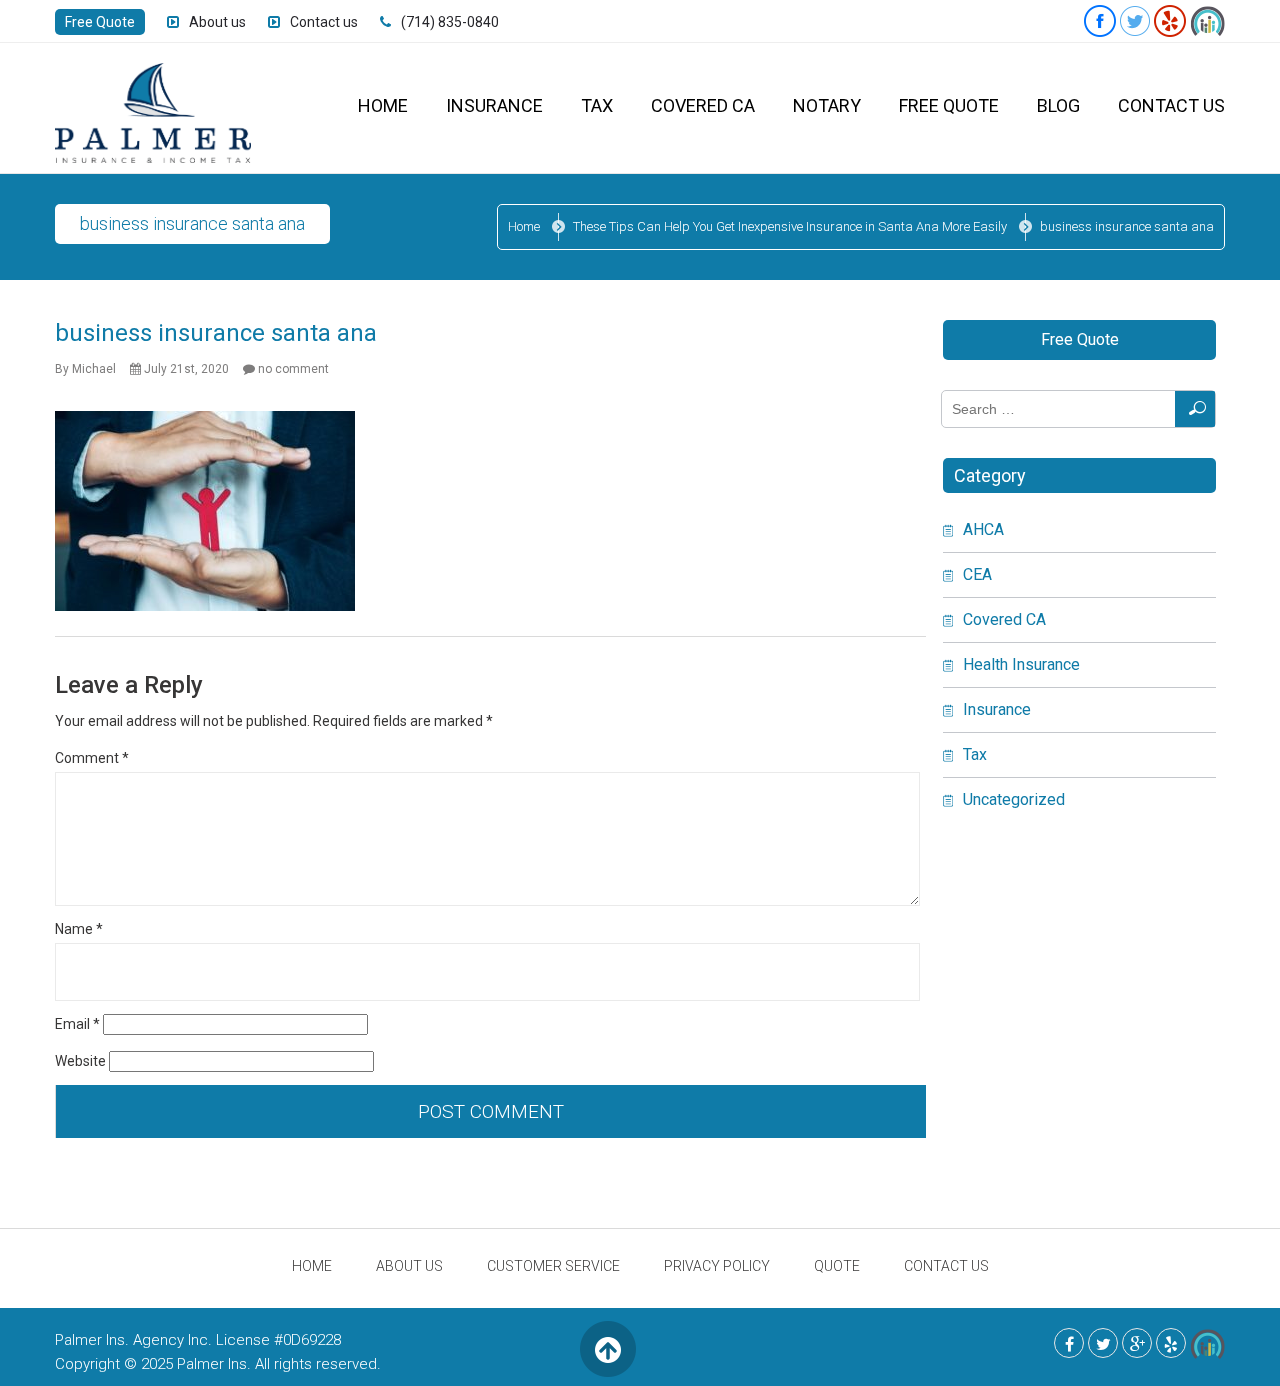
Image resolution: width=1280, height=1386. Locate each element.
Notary (827, 105)
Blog (1058, 105)
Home (383, 105)
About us (217, 22)
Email (77, 1024)
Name (79, 929)
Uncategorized (1014, 799)
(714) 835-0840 (450, 22)
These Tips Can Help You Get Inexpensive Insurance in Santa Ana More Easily (790, 226)
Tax (597, 105)
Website (80, 1061)
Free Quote (100, 22)
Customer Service (553, 1266)
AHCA (983, 529)
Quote (837, 1266)
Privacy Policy (717, 1266)
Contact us (324, 22)
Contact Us (1171, 105)
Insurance (494, 105)
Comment (92, 758)
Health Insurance (1021, 664)
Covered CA (703, 105)
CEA (977, 574)
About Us (409, 1266)
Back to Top (607, 1348)
